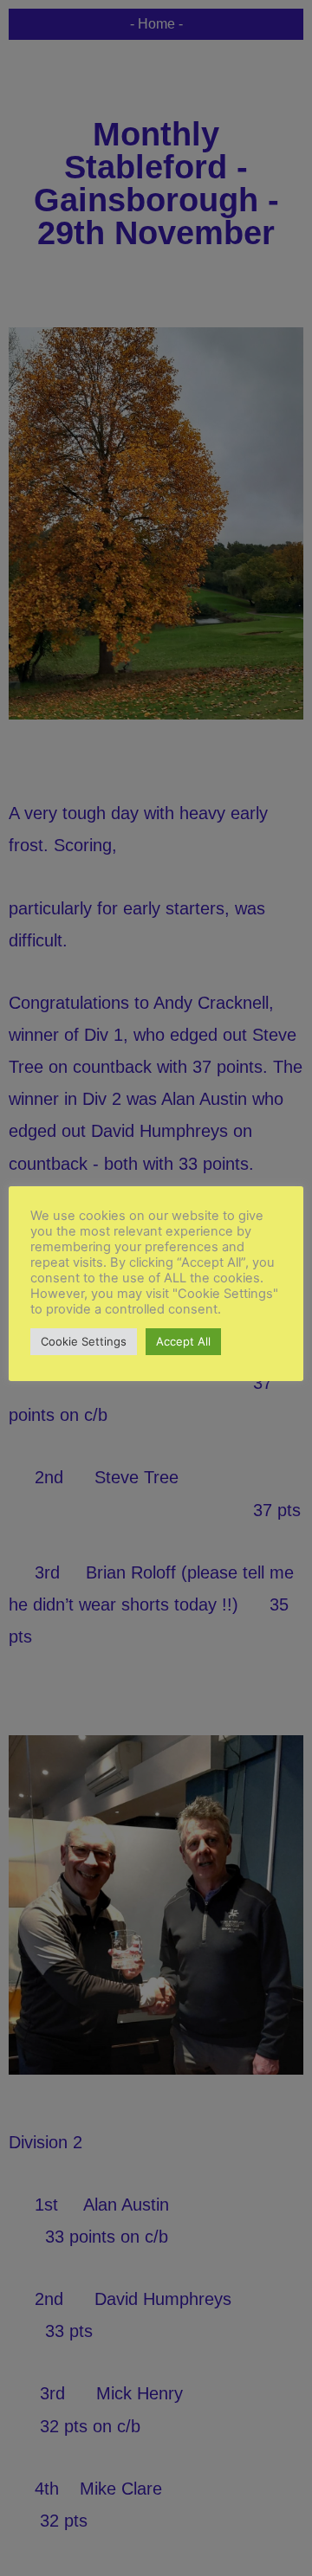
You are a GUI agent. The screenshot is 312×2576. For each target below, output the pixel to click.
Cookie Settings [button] (84, 1341)
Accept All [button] (183, 1341)
